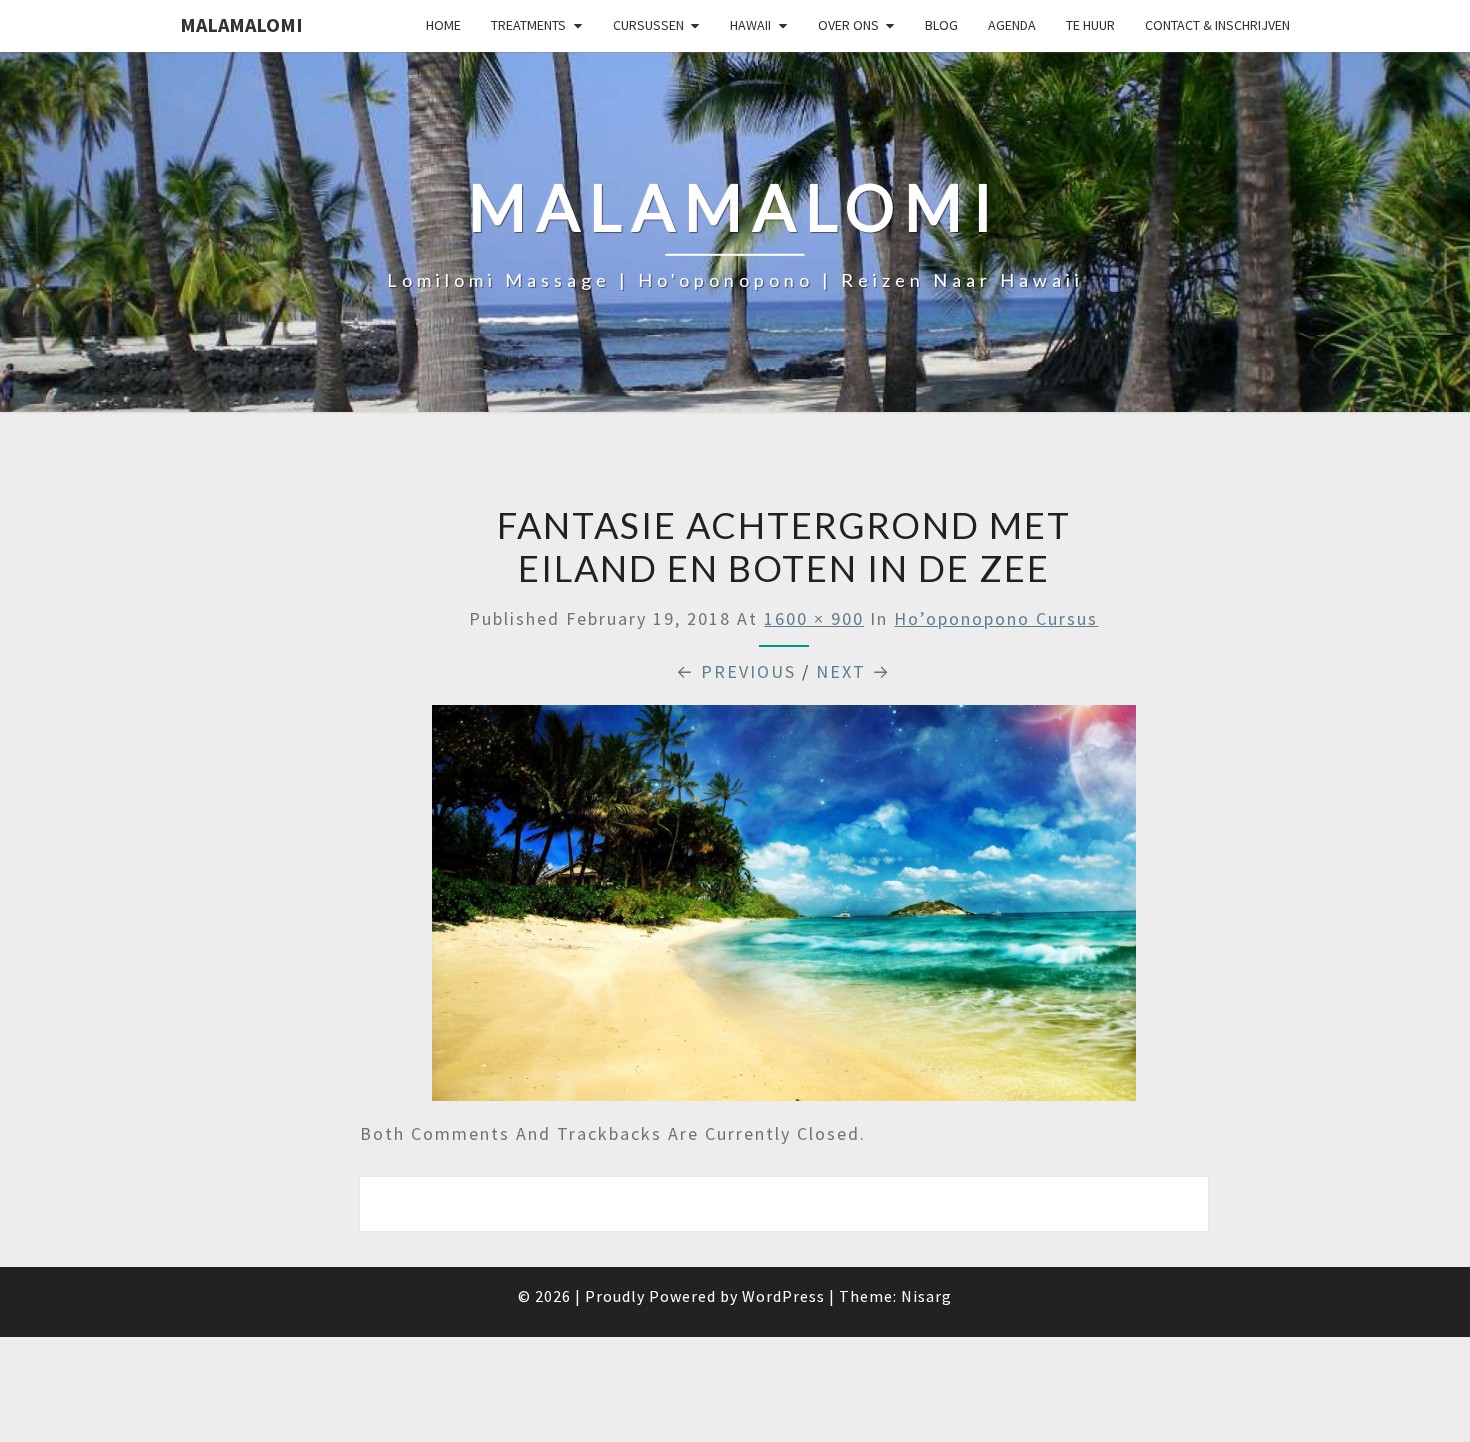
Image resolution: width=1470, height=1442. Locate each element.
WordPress (783, 1296)
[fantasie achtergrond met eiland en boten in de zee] (784, 910)
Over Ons (848, 25)
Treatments (528, 25)
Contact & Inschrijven (1217, 25)
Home (443, 25)
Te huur (1090, 25)
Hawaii (750, 25)
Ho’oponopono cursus (996, 618)
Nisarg (926, 1296)
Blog (941, 25)
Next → (853, 671)
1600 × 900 (814, 618)
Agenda (1012, 25)
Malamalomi (241, 24)
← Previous (736, 671)
